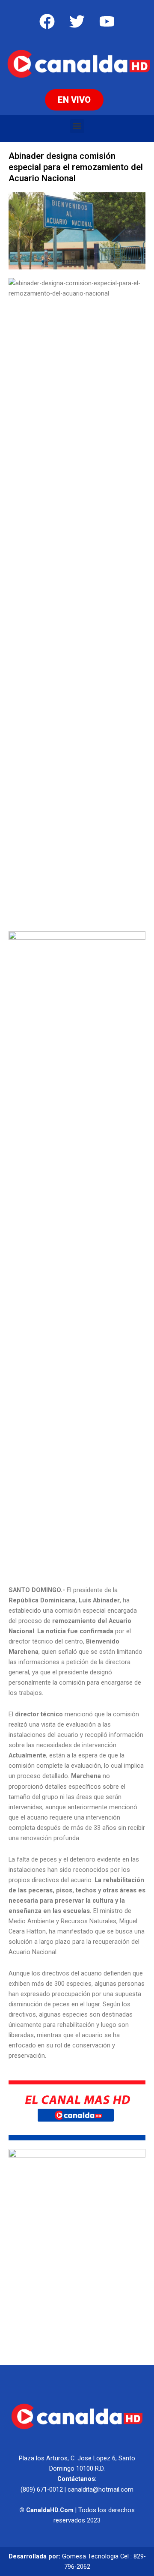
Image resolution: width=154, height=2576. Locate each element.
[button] (77, 126)
